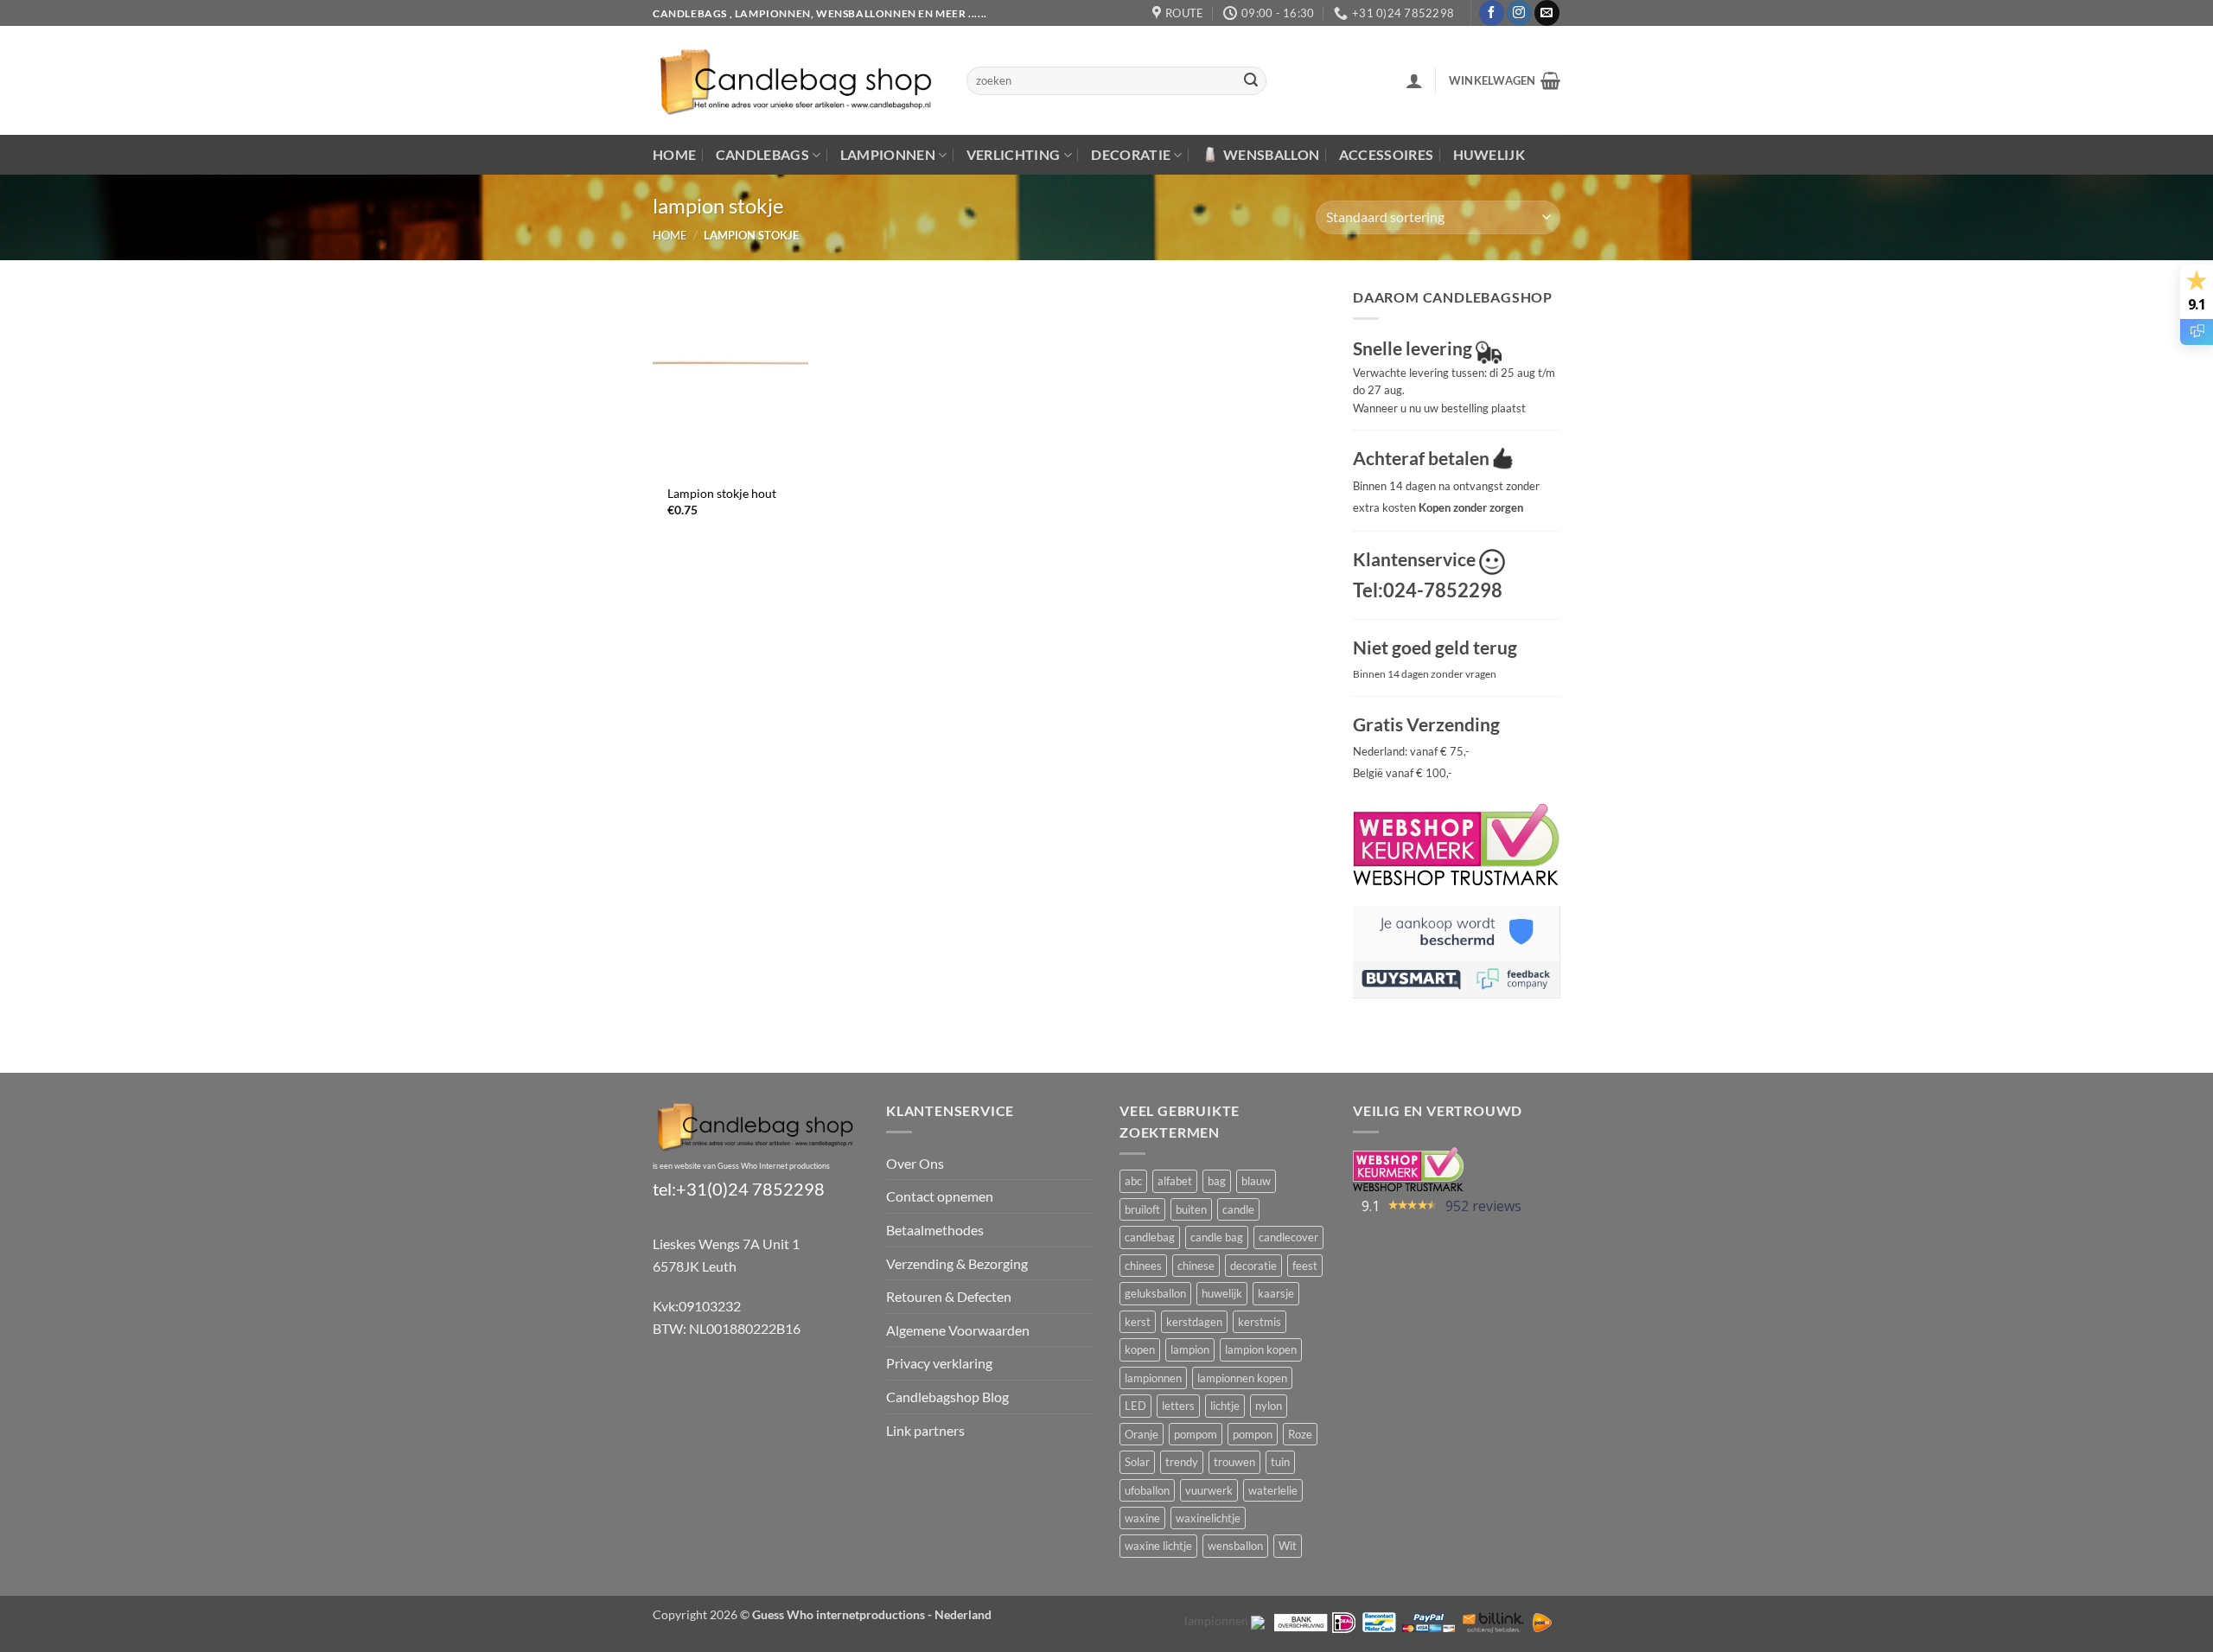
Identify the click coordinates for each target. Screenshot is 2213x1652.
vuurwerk (1209, 1490)
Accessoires (1387, 154)
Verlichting (1014, 154)
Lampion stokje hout (722, 493)
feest (1305, 1266)
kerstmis (1260, 1322)
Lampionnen (888, 154)
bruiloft (1142, 1209)
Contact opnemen (940, 1196)
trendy (1182, 1462)
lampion (1190, 1349)
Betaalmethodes (935, 1230)
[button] (1414, 80)
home (670, 235)
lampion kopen (1261, 1349)
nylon (1269, 1406)
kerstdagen (1194, 1322)
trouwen (1234, 1462)
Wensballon (1271, 154)
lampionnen (1153, 1378)
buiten (1191, 1209)
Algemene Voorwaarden (958, 1330)
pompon (1253, 1434)
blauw (1256, 1181)
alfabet (1175, 1181)
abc (1133, 1181)
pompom (1196, 1434)
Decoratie (1131, 154)
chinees (1143, 1266)
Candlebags (762, 154)
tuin (1280, 1462)
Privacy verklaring (939, 1363)
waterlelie (1273, 1490)
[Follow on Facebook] (1492, 13)
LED (1135, 1406)
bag (1217, 1181)
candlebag (1150, 1237)
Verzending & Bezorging (957, 1263)
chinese (1196, 1266)
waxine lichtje (1158, 1546)
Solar (1137, 1462)
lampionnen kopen (1242, 1378)
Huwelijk (1489, 154)
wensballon (1235, 1546)
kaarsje (1276, 1293)
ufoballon (1147, 1490)
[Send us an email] (1547, 13)
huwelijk (1222, 1293)
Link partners (925, 1430)
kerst (1138, 1322)
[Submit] (1251, 81)
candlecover (1288, 1237)
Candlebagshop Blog (947, 1397)
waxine (1142, 1518)
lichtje (1225, 1406)
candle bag (1217, 1237)
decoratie (1253, 1266)
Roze (1300, 1434)
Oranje (1142, 1434)
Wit (1288, 1546)
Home (674, 154)
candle (1238, 1209)
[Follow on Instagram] (1519, 13)
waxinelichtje (1208, 1518)
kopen (1140, 1349)
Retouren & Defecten (949, 1296)
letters (1178, 1406)
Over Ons (915, 1163)
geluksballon (1155, 1293)
